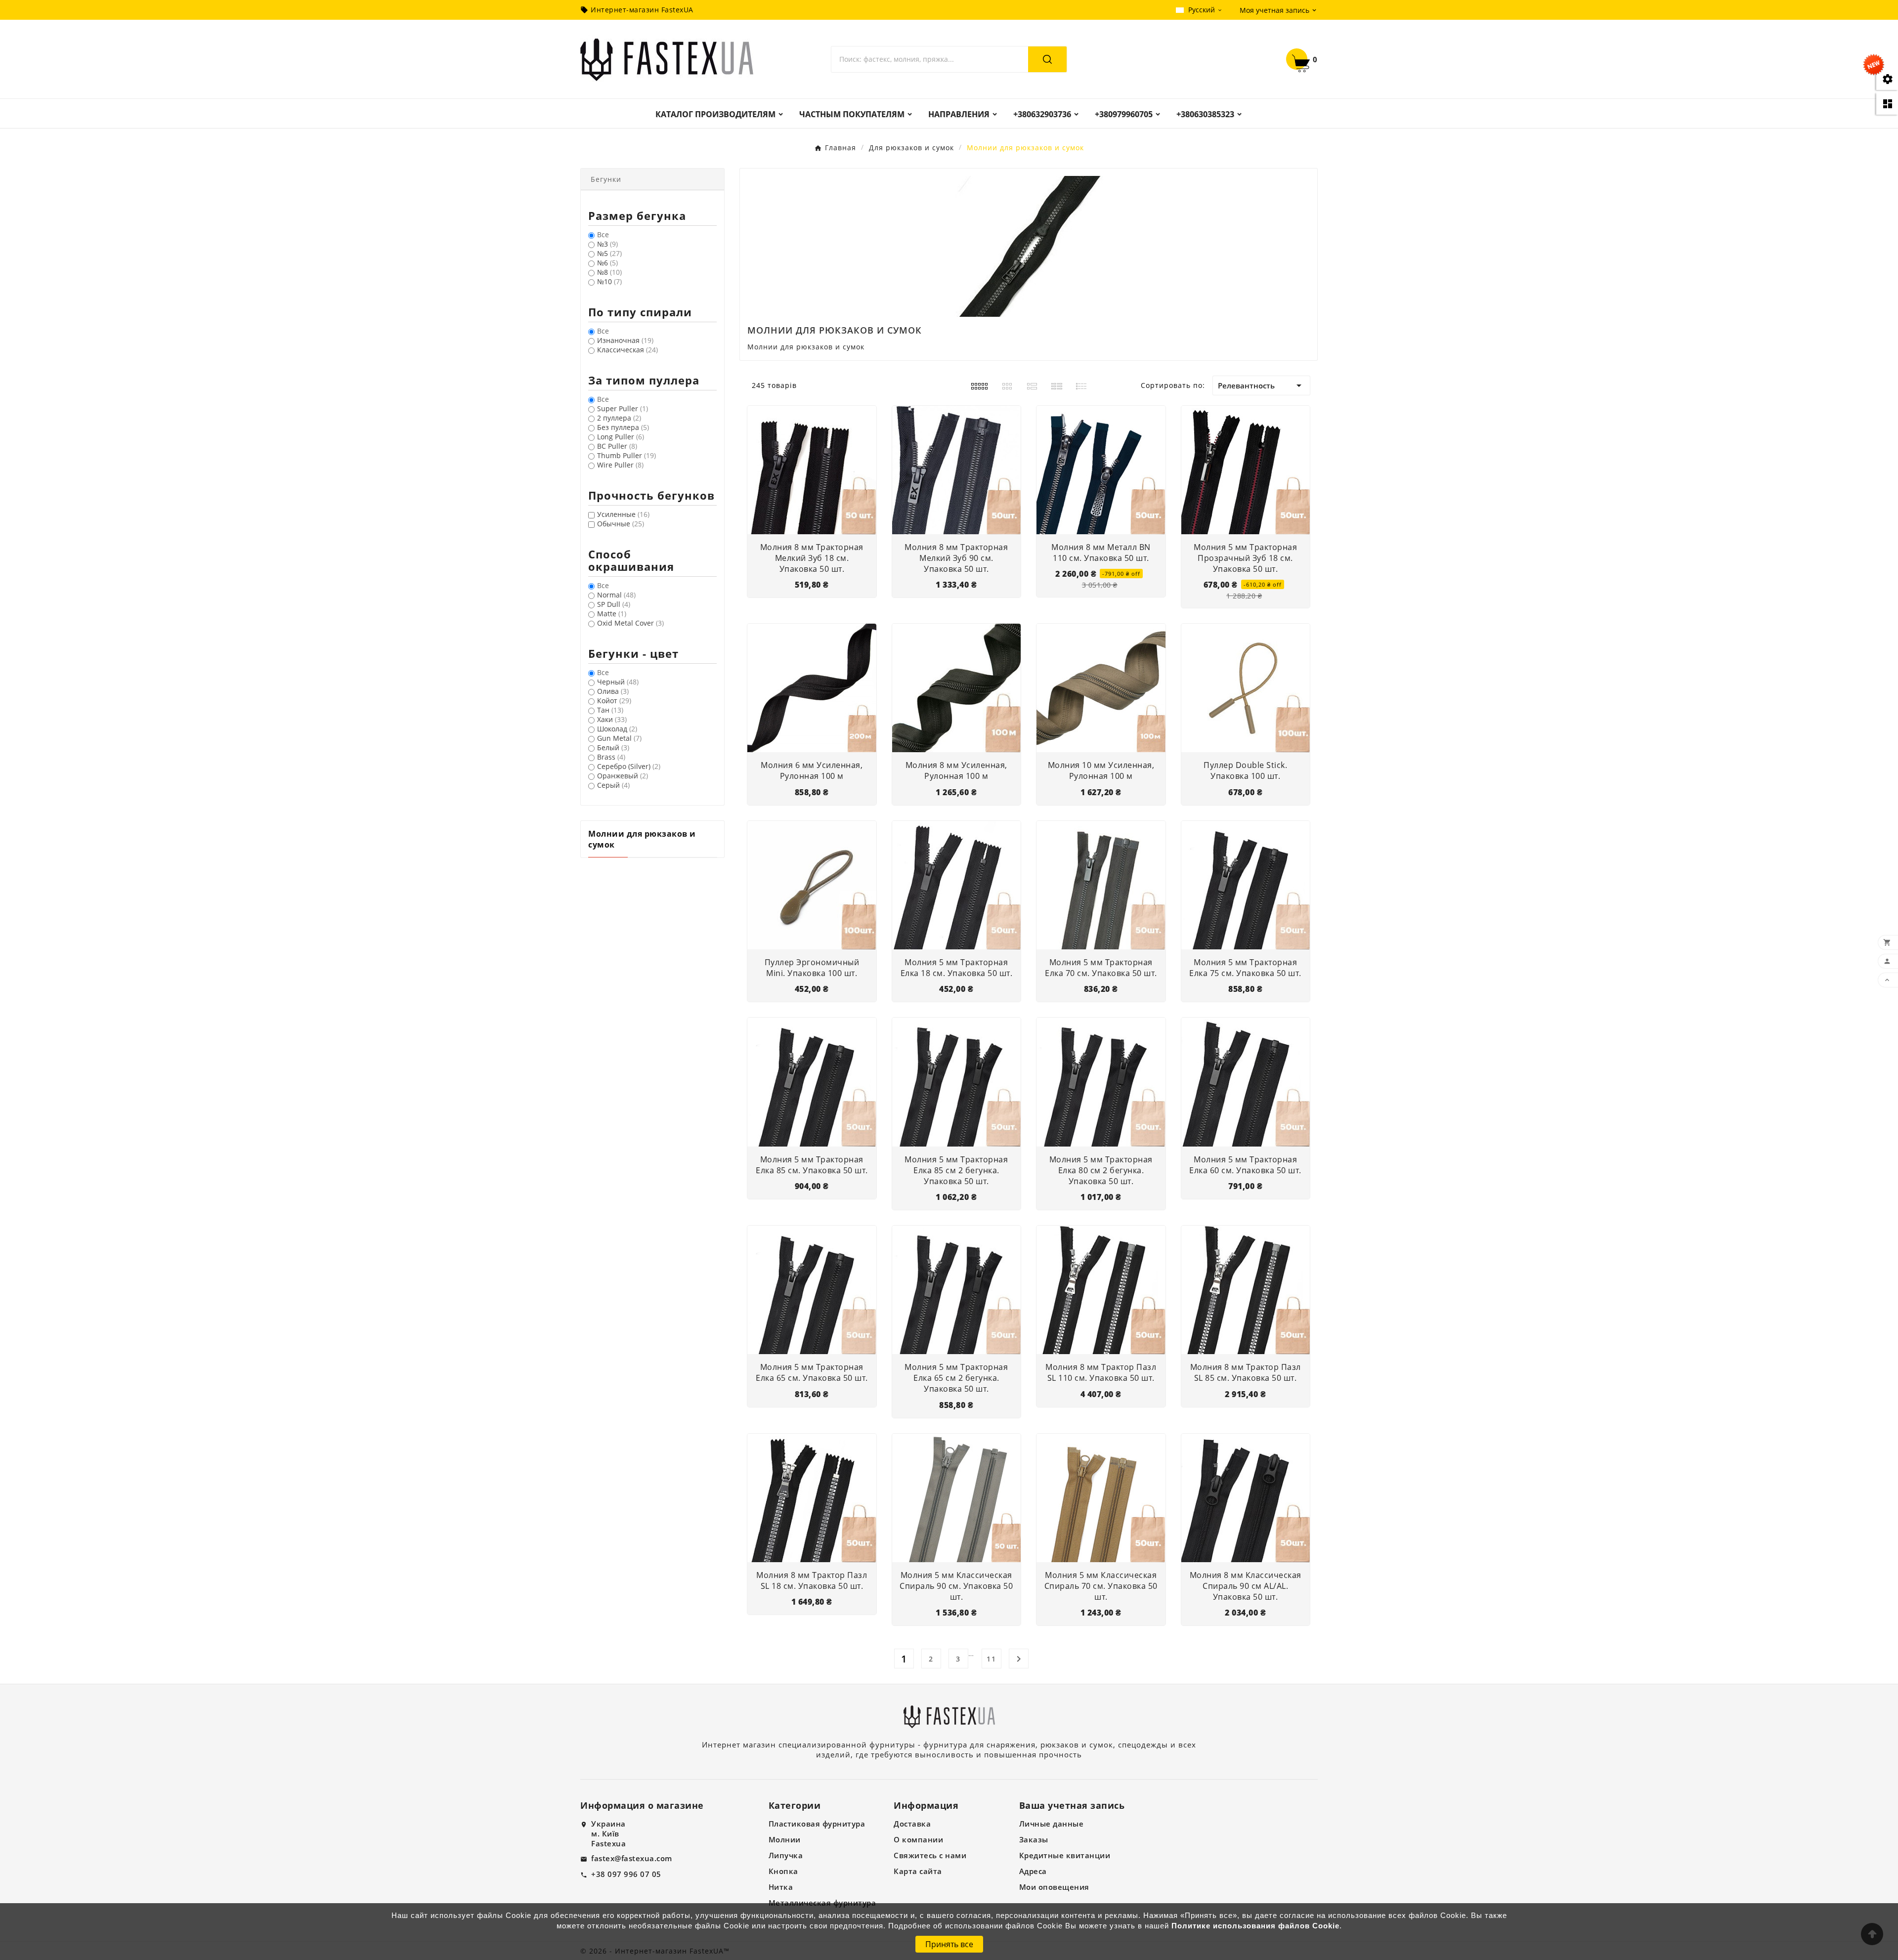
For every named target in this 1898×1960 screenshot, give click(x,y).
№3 (607, 244)
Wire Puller (620, 465)
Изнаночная (625, 340)
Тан (610, 710)
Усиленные (623, 514)
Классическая (627, 350)
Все (603, 234)
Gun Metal (619, 738)
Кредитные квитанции (1065, 1855)
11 (992, 1659)
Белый (613, 747)
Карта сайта (918, 1871)
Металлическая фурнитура (822, 1903)
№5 (609, 253)
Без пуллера (623, 427)
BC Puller (617, 446)
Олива (613, 691)
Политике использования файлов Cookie (1255, 1926)
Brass (611, 757)
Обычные (621, 524)
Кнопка (783, 1871)
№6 (607, 263)
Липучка (786, 1855)
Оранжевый (623, 776)
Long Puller (621, 437)
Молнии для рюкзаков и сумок (642, 839)
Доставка (912, 1824)
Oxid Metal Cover (630, 623)
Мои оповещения (1054, 1887)
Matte (612, 614)
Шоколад (617, 729)
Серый (613, 785)
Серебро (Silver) (629, 766)
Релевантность (1261, 385)
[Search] (1047, 59)
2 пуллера (619, 418)
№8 (609, 272)
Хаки (612, 719)
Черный (618, 682)
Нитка (781, 1887)
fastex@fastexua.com (632, 1858)
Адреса (1033, 1871)
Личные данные (1052, 1824)
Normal (616, 595)
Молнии (785, 1839)
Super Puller (623, 408)
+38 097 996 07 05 (626, 1874)
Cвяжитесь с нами (930, 1855)
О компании (918, 1839)
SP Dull (614, 604)
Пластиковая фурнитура (817, 1824)
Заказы (1034, 1839)
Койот (614, 701)
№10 (609, 281)
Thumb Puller (626, 455)
